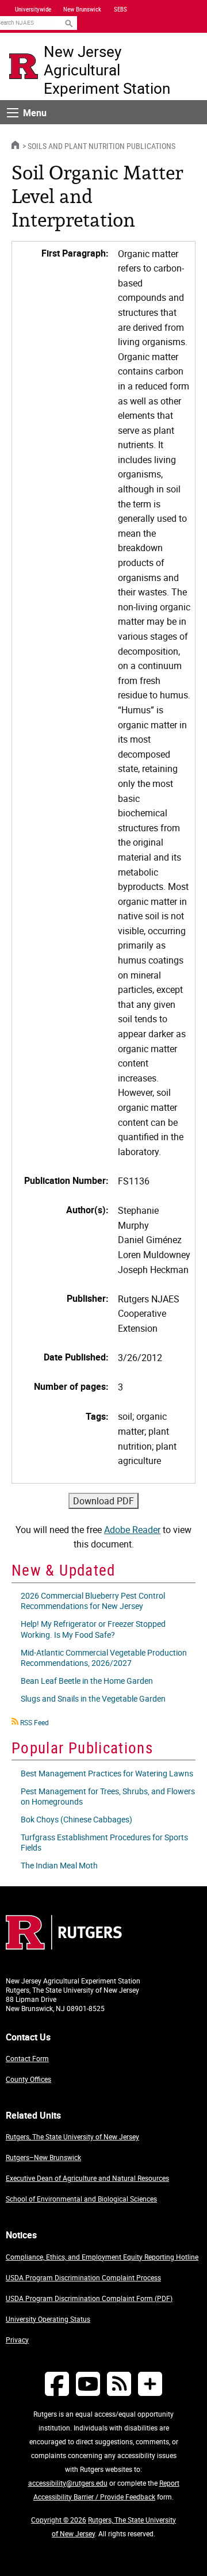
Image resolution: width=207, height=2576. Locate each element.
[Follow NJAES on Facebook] (57, 2384)
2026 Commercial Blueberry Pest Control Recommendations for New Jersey (93, 1601)
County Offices (28, 2079)
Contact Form (27, 2058)
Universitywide (33, 9)
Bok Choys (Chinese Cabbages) (76, 1819)
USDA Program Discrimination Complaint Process (83, 2277)
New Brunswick (82, 9)
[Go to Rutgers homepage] (64, 1946)
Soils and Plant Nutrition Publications (101, 146)
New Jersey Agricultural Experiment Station (107, 70)
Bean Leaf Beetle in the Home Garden (87, 1681)
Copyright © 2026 (59, 2520)
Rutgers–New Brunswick (43, 2157)
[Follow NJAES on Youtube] (88, 2384)
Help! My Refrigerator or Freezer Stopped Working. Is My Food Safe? (93, 1629)
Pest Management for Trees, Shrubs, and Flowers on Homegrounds (108, 1796)
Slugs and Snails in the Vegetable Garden (93, 1698)
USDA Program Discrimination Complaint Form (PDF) (89, 2298)
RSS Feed (34, 1722)
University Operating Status (48, 2319)
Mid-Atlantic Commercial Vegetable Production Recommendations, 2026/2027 (104, 1658)
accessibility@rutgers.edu (68, 2483)
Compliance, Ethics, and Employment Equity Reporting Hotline (102, 2257)
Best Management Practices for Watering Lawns (107, 1773)
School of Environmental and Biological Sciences (81, 2199)
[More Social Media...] (150, 2384)
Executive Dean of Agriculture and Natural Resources (87, 2178)
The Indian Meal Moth (59, 1865)
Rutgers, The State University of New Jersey (72, 2137)
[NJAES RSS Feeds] (119, 2384)
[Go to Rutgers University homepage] (24, 66)
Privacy (17, 2340)
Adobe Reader (132, 1530)
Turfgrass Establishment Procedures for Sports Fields (104, 1842)
